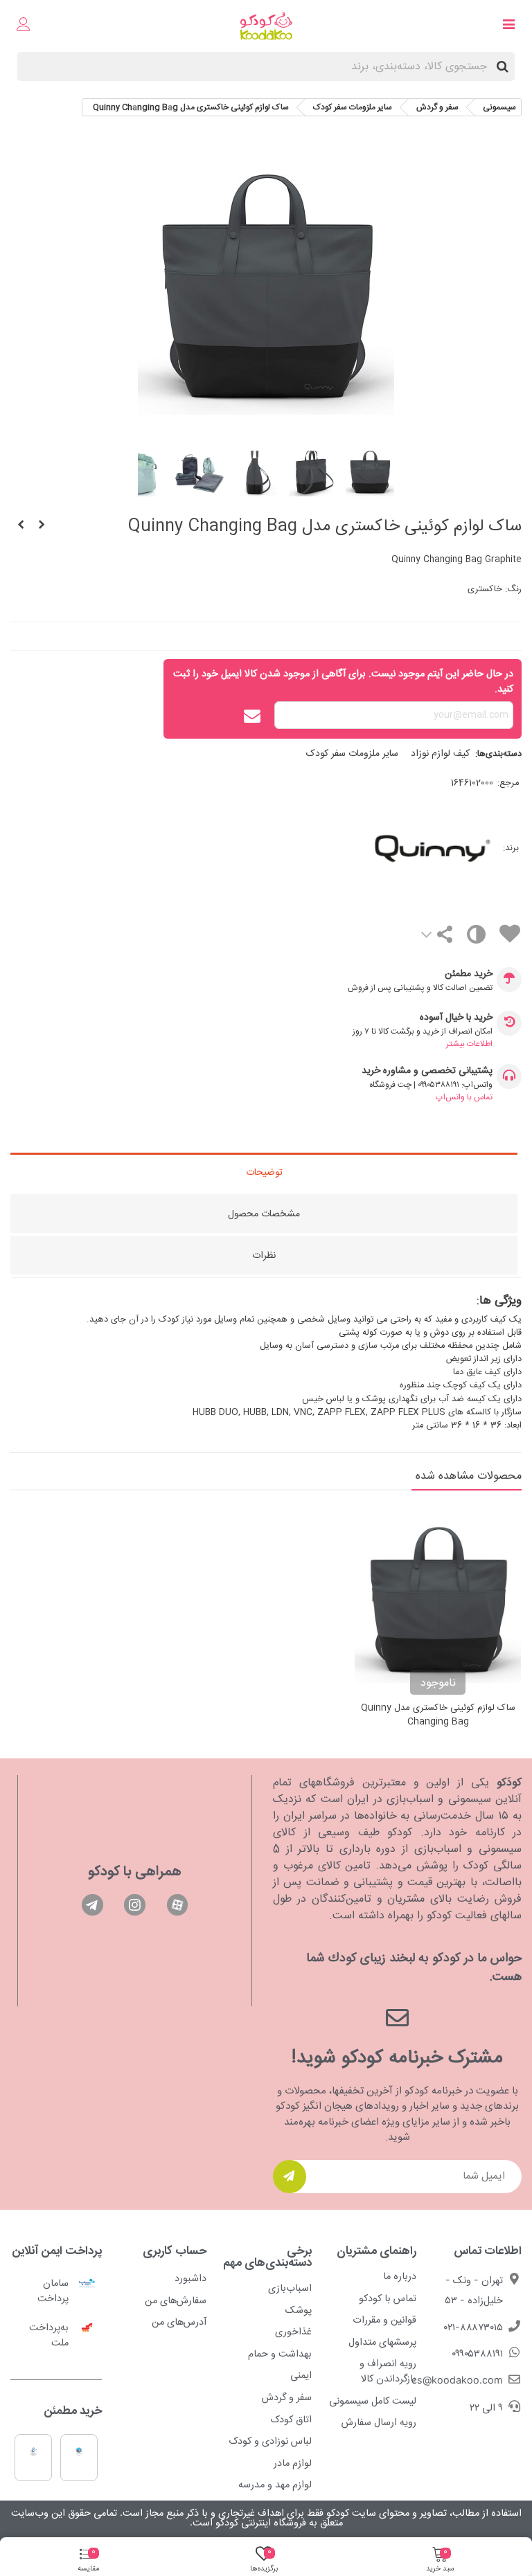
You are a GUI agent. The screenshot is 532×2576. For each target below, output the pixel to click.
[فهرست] (508, 26)
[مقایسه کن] (476, 938)
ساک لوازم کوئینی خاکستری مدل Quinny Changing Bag (438, 1715)
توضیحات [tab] (264, 1173)
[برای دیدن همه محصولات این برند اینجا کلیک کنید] (377, 848)
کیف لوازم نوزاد (440, 754)
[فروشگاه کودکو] (266, 26)
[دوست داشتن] (509, 936)
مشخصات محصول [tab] (264, 1214)
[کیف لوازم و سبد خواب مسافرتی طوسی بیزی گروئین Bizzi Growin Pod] (21, 526)
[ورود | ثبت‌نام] (24, 26)
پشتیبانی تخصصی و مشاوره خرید (427, 1071)
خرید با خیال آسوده (456, 1018)
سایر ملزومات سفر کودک (352, 754)
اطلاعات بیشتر (469, 1044)
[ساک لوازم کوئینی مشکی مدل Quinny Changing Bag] (42, 526)
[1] (290, 2177)
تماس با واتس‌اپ (464, 1097)
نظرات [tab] (264, 1256)
